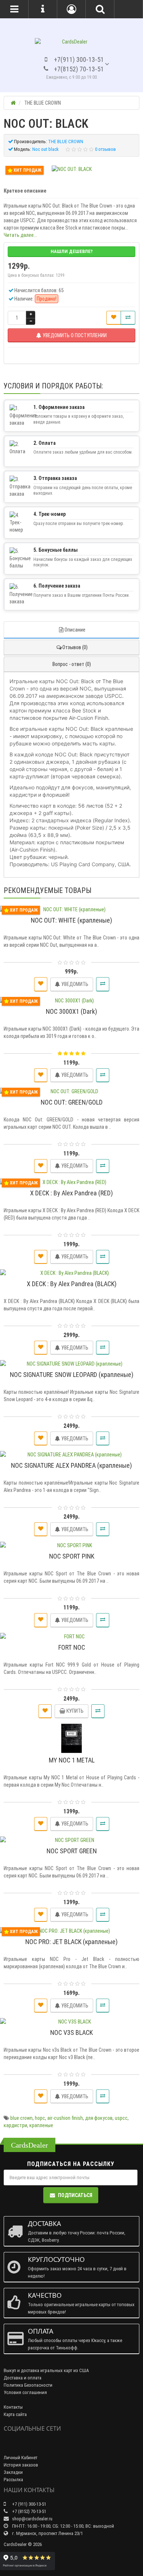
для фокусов (99, 2118)
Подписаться (75, 2195)
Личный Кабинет (21, 2458)
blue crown (21, 2118)
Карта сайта (15, 2414)
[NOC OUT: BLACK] (72, 169)
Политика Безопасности (28, 2385)
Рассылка (13, 2480)
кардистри (15, 2125)
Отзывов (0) (75, 647)
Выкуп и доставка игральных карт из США (46, 2370)
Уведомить (74, 984)
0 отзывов (105, 149)
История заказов (21, 2465)
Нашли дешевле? (72, 251)
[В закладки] (114, 318)
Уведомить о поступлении (74, 335)
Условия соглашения (25, 2392)
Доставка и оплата (23, 2378)
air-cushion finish (65, 2118)
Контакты (13, 2407)
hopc (40, 2118)
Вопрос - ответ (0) (72, 664)
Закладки (13, 2472)
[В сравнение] (128, 318)
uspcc (121, 2118)
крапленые (41, 2125)
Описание (75, 630)
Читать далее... (20, 235)
